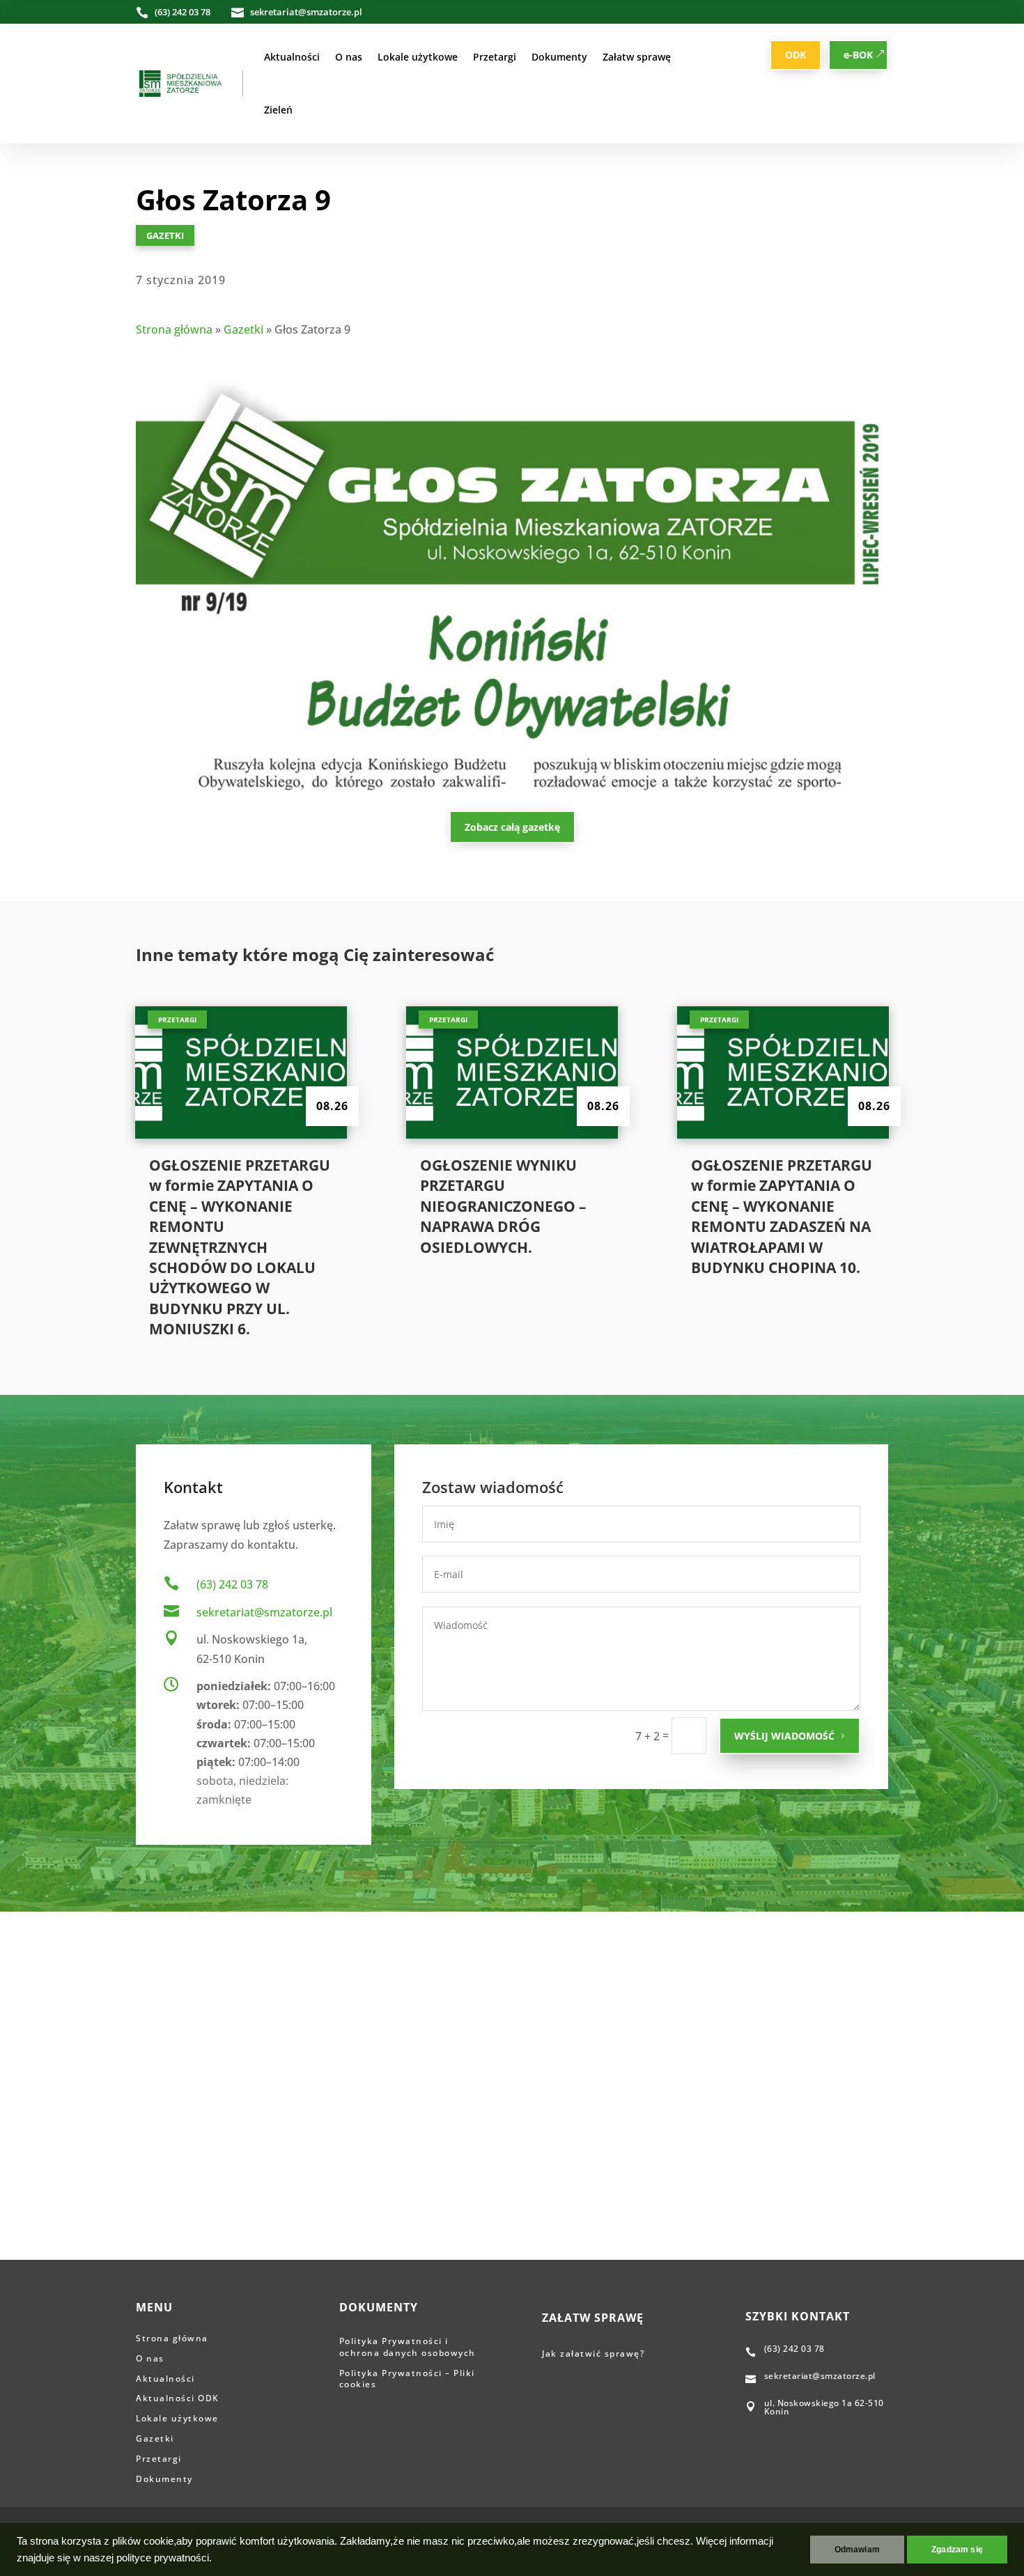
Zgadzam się (957, 2550)
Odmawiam (857, 2550)
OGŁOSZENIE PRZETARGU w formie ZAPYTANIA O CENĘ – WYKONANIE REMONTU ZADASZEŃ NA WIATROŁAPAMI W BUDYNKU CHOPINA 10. (782, 1216)
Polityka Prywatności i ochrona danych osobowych (408, 2347)
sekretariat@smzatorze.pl (264, 1612)
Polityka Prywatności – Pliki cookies (407, 2379)
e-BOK (858, 55)
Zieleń (278, 110)
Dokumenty (559, 57)
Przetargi (495, 57)
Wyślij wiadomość (784, 1736)
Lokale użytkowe (418, 57)
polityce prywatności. (164, 2558)
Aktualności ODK (178, 2398)
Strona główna (174, 329)
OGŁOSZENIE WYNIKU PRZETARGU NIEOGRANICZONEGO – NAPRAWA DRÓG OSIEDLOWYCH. (503, 1206)
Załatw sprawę (637, 57)
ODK (796, 55)
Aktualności (292, 57)
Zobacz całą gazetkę (512, 827)
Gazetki (165, 235)
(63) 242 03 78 (232, 1584)
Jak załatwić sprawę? (595, 2353)
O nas (349, 57)
